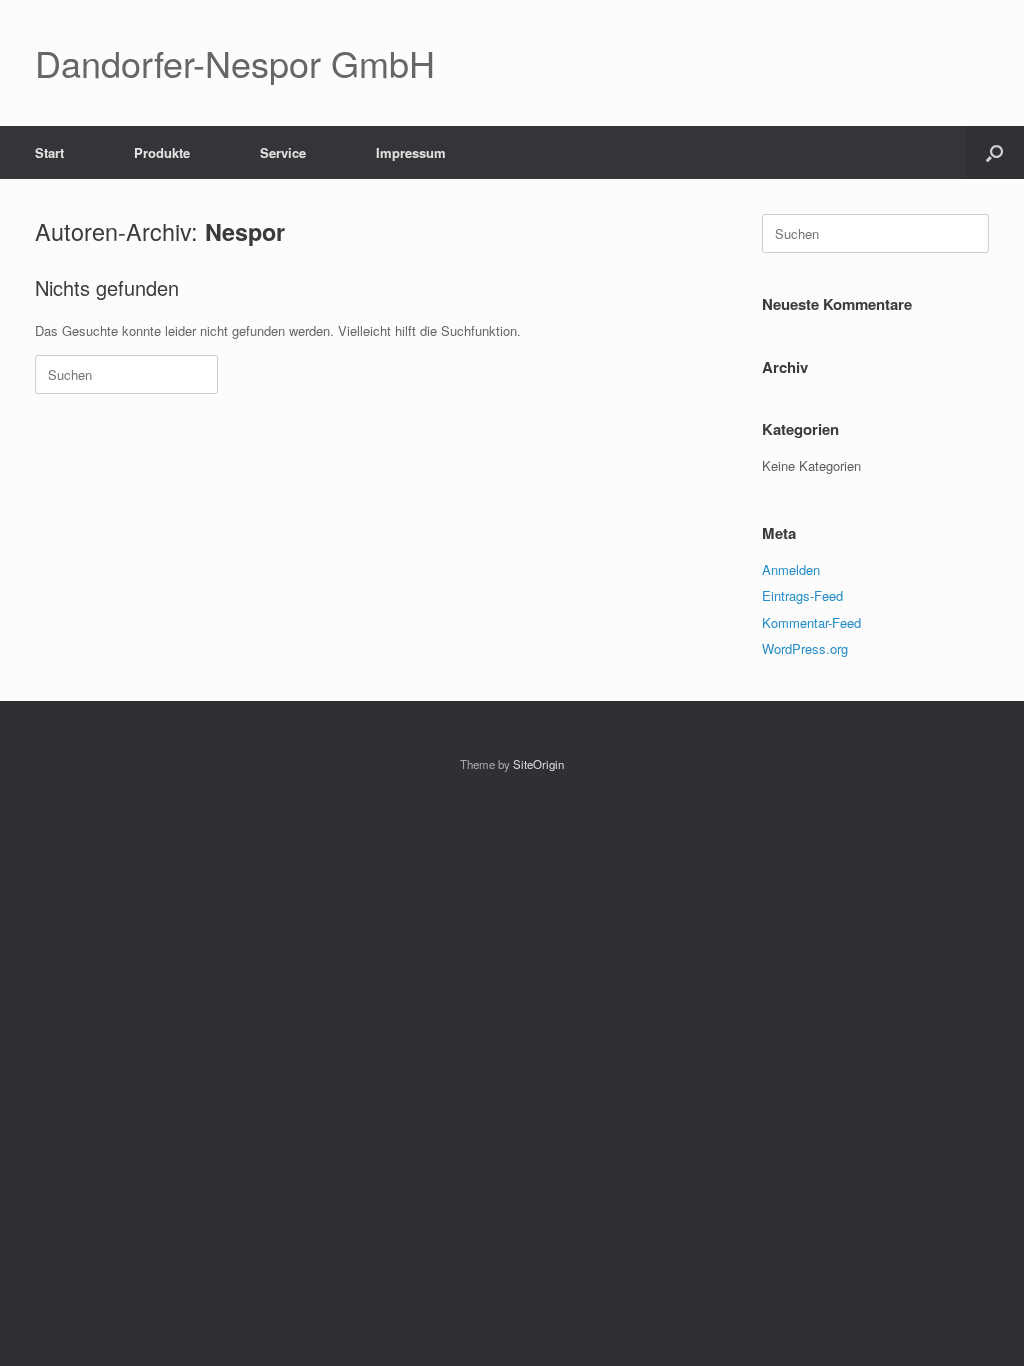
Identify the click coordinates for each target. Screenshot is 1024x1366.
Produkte (162, 152)
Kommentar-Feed (811, 622)
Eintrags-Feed (802, 595)
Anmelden (791, 569)
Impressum (411, 152)
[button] (994, 152)
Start (49, 152)
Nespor (245, 231)
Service (283, 152)
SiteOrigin (538, 764)
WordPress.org (805, 648)
